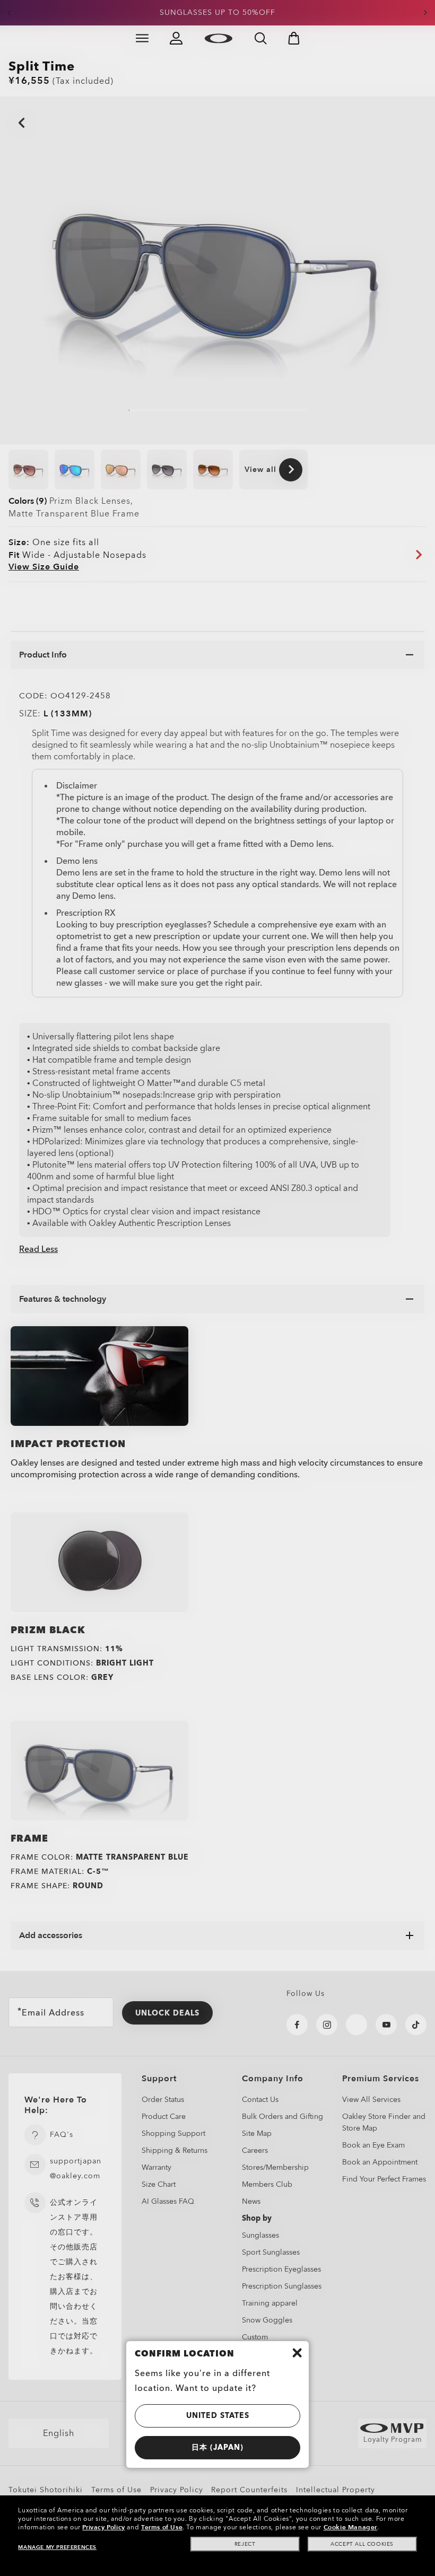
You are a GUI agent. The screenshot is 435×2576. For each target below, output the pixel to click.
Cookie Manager (350, 2527)
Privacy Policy (103, 2527)
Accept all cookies (362, 2544)
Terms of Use (162, 2527)
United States (218, 2416)
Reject (245, 2544)
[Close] (297, 2353)
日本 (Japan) (217, 2447)
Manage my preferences (57, 2547)
